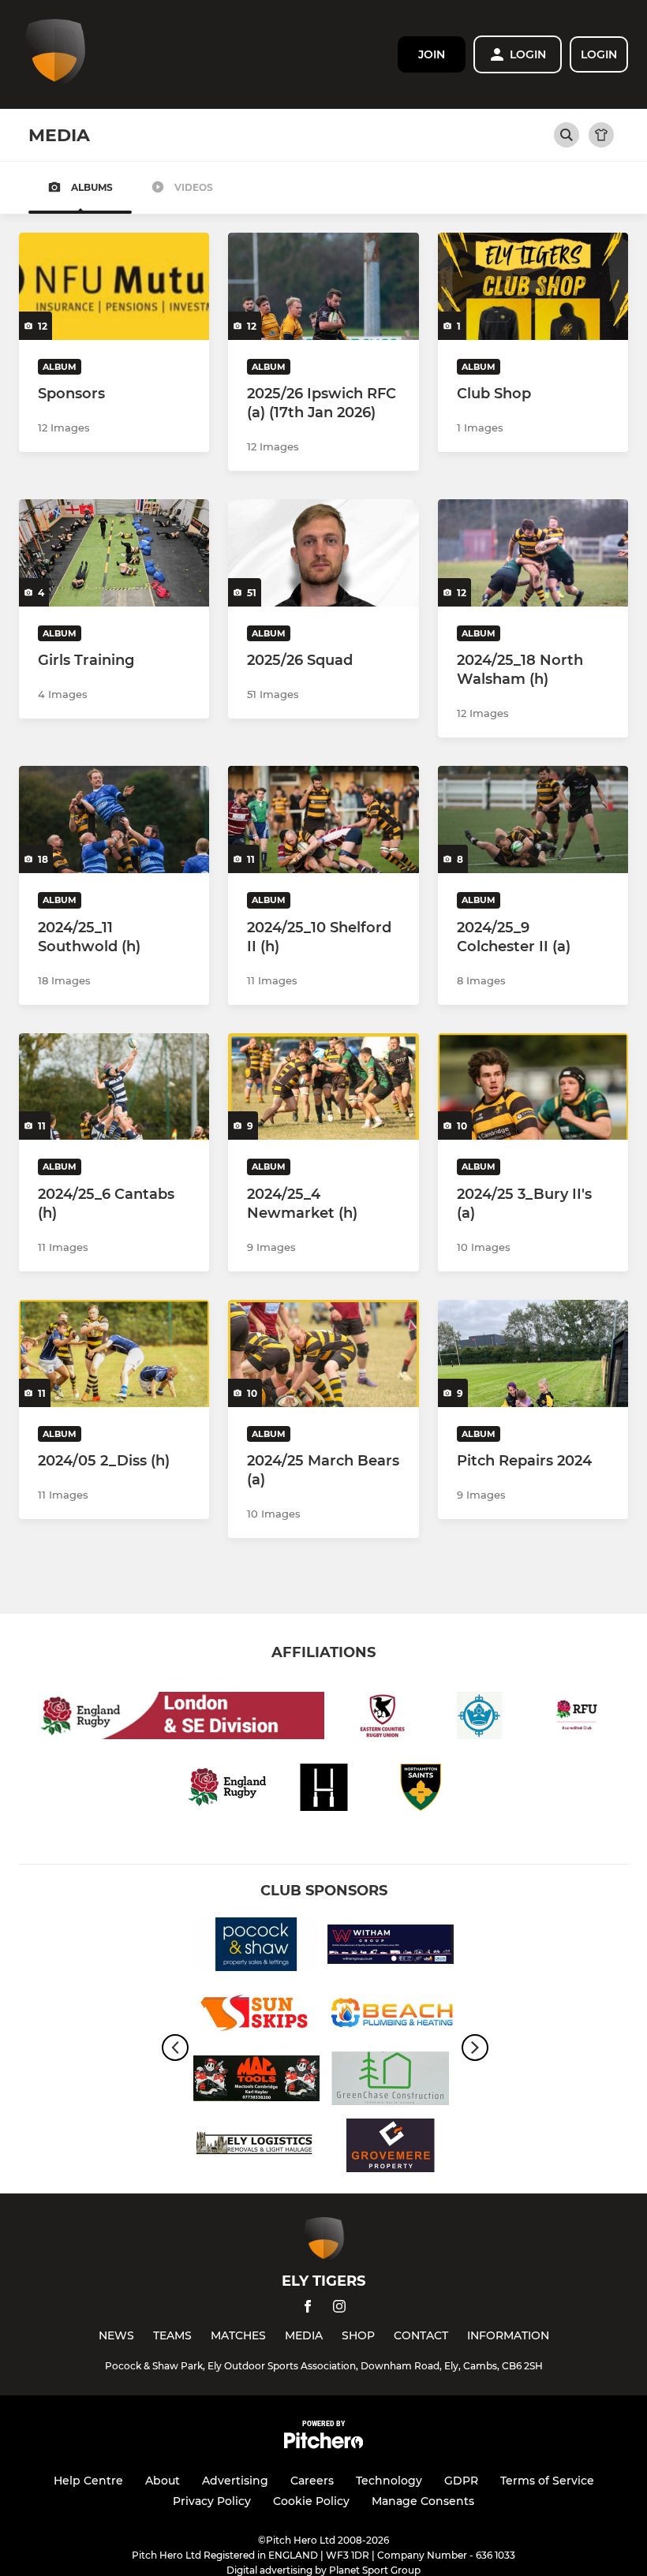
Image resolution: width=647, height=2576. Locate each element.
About (163, 2481)
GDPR (461, 2481)
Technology (389, 2481)
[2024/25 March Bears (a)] (323, 1353)
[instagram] (339, 2309)
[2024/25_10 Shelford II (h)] (323, 819)
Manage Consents (423, 2501)
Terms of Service (547, 2481)
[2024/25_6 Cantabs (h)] (114, 1087)
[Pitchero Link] (323, 2445)
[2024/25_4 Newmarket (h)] (323, 1087)
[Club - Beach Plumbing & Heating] (391, 2014)
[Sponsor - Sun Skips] (256, 2014)
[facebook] (308, 2309)
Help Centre (88, 2481)
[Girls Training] (114, 553)
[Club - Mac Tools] (256, 2081)
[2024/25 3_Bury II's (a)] (533, 1087)
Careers (312, 2481)
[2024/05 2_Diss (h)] (114, 1353)
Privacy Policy (212, 2501)
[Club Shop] (533, 286)
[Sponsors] (114, 286)
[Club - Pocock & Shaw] (256, 1947)
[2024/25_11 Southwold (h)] (114, 819)
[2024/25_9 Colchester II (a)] (533, 819)
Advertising (235, 2481)
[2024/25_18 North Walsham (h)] (533, 553)
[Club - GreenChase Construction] (391, 2081)
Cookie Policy (311, 2501)
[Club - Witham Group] (391, 1947)
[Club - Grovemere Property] (391, 2148)
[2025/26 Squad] (323, 553)
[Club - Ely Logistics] (256, 2148)
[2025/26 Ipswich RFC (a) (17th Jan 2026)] (323, 286)
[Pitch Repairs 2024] (533, 1353)
